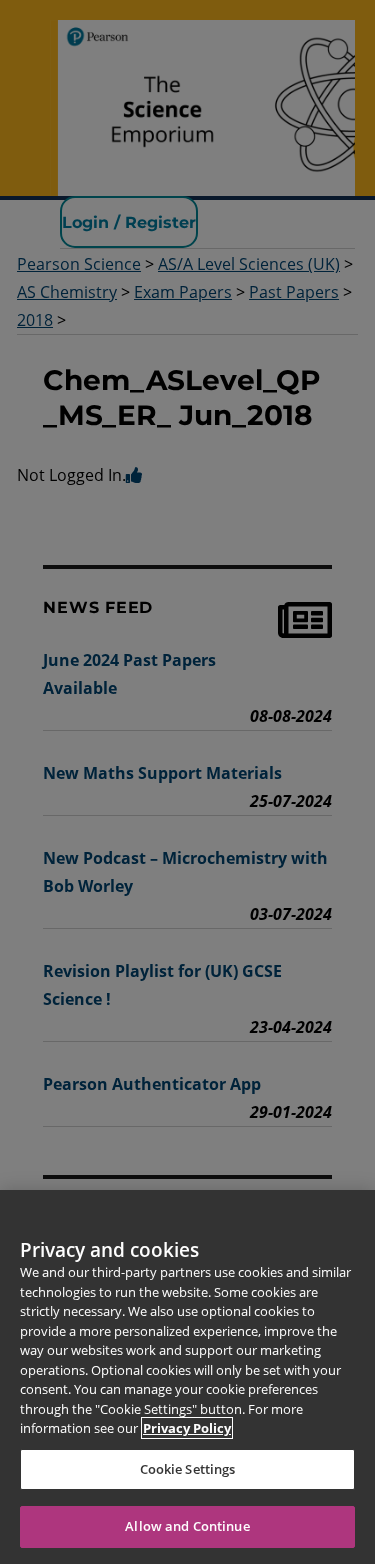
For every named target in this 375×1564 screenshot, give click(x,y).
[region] (187, 1377)
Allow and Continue (187, 1526)
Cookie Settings (188, 1469)
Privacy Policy (187, 1428)
